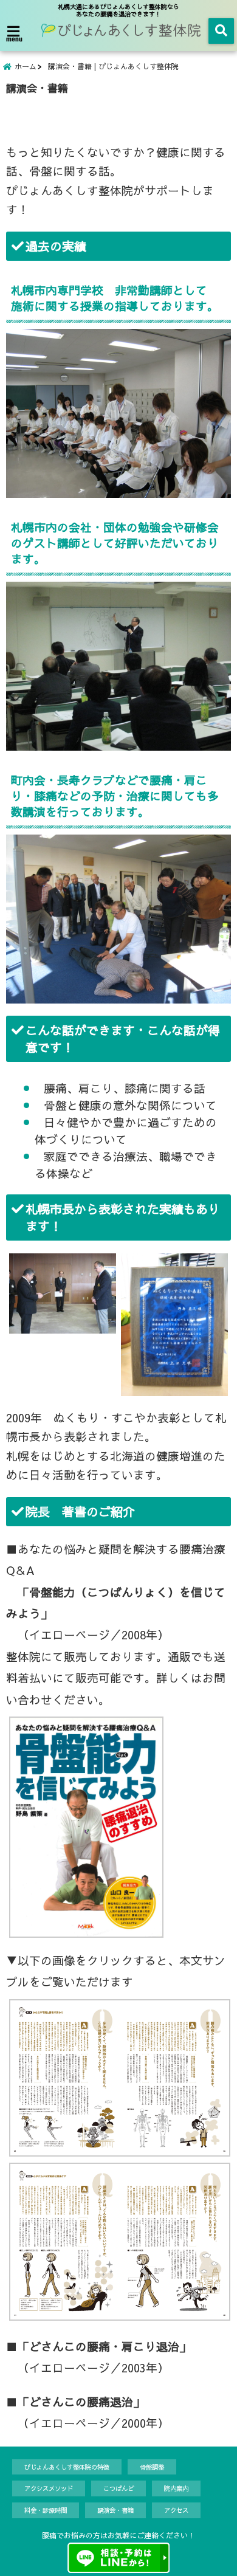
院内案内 (176, 2488)
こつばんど (118, 2488)
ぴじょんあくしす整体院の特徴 (67, 2467)
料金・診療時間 (46, 2510)
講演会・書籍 (115, 2510)
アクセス (176, 2510)
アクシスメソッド (49, 2488)
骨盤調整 (152, 2467)
